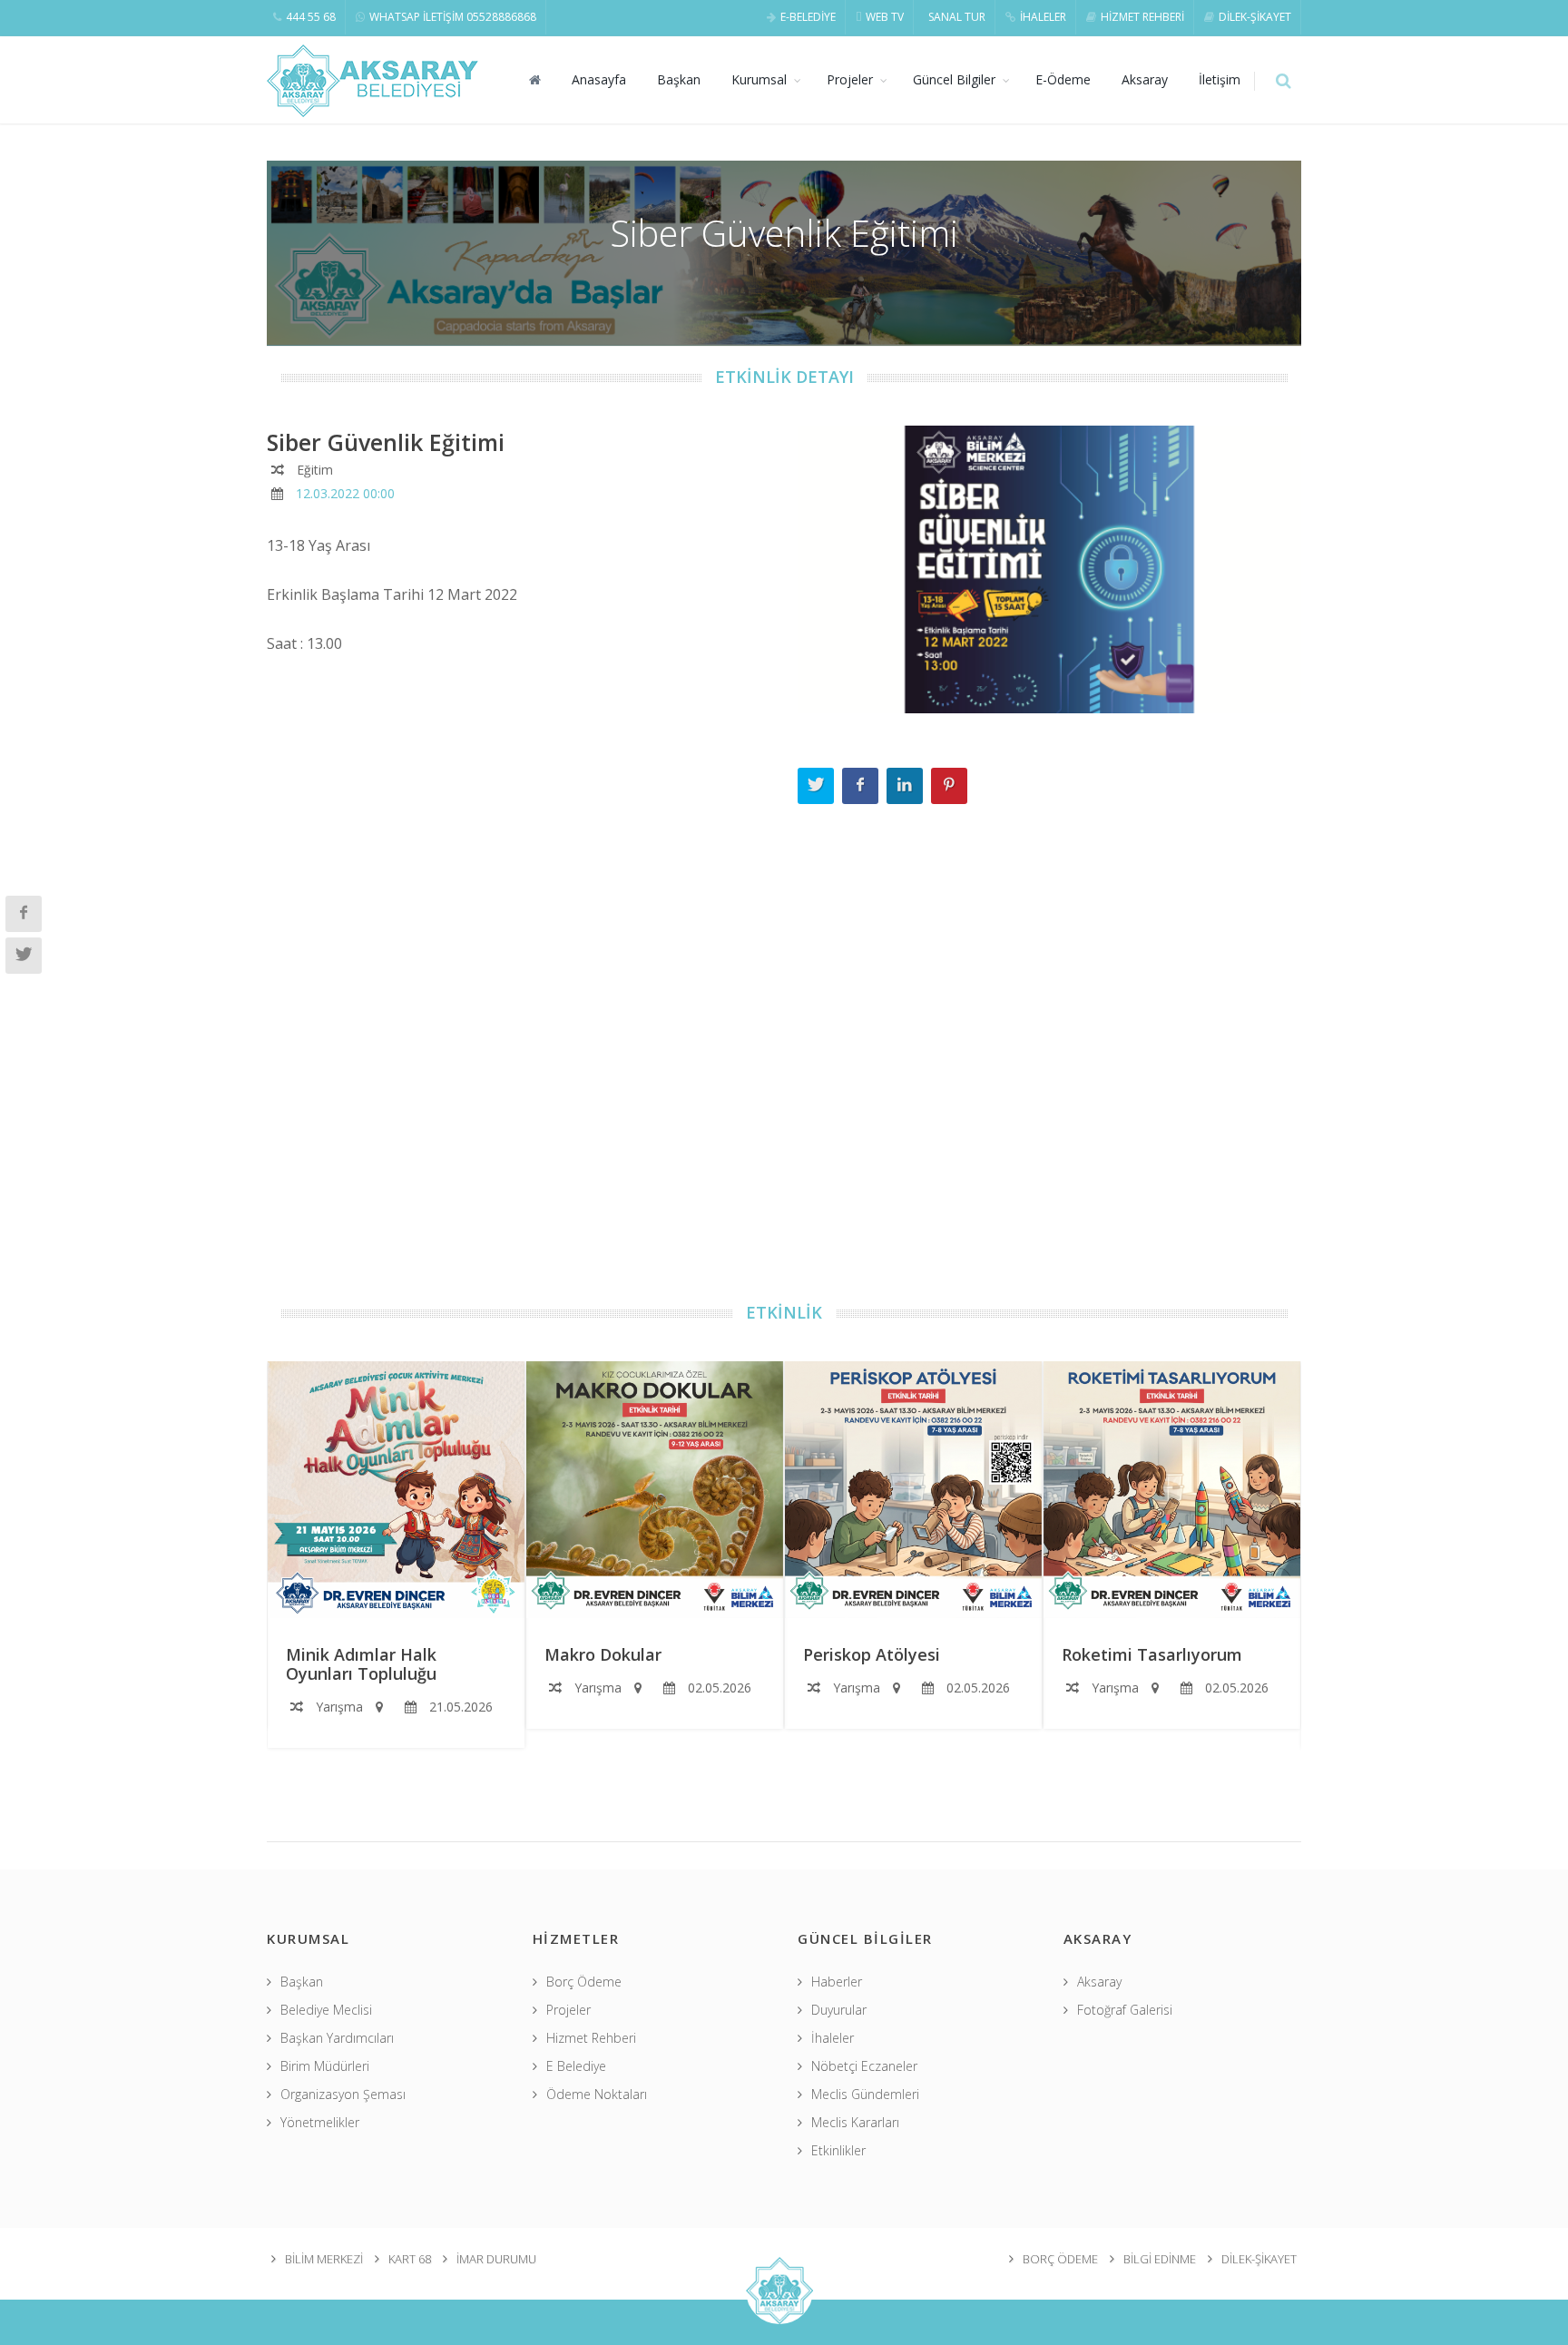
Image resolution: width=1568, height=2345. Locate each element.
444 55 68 (311, 17)
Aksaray (1145, 79)
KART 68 (410, 2259)
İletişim (1220, 79)
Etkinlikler (838, 2150)
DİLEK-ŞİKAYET (1255, 17)
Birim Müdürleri (325, 2066)
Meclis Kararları (855, 2122)
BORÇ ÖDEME (1060, 2259)
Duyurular (839, 2010)
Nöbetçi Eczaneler (864, 2066)
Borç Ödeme (584, 1982)
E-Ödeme (1063, 79)
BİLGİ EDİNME (1160, 2259)
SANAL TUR (957, 17)
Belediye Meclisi (326, 2010)
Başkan (679, 79)
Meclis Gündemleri (865, 2094)
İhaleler (833, 2038)
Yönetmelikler (320, 2122)
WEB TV (885, 17)
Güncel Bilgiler (954, 79)
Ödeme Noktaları (597, 2094)
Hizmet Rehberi (591, 2038)
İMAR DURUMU (496, 2259)
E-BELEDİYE (808, 17)
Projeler (850, 79)
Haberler (837, 1982)
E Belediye (576, 2066)
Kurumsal (759, 79)
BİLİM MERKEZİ (324, 2259)
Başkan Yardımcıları (337, 2038)
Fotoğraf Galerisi (1125, 2010)
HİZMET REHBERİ (1142, 17)
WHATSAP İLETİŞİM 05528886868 (453, 17)
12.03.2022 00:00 (345, 493)
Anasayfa (599, 79)
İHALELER (1043, 17)
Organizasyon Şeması (343, 2094)
